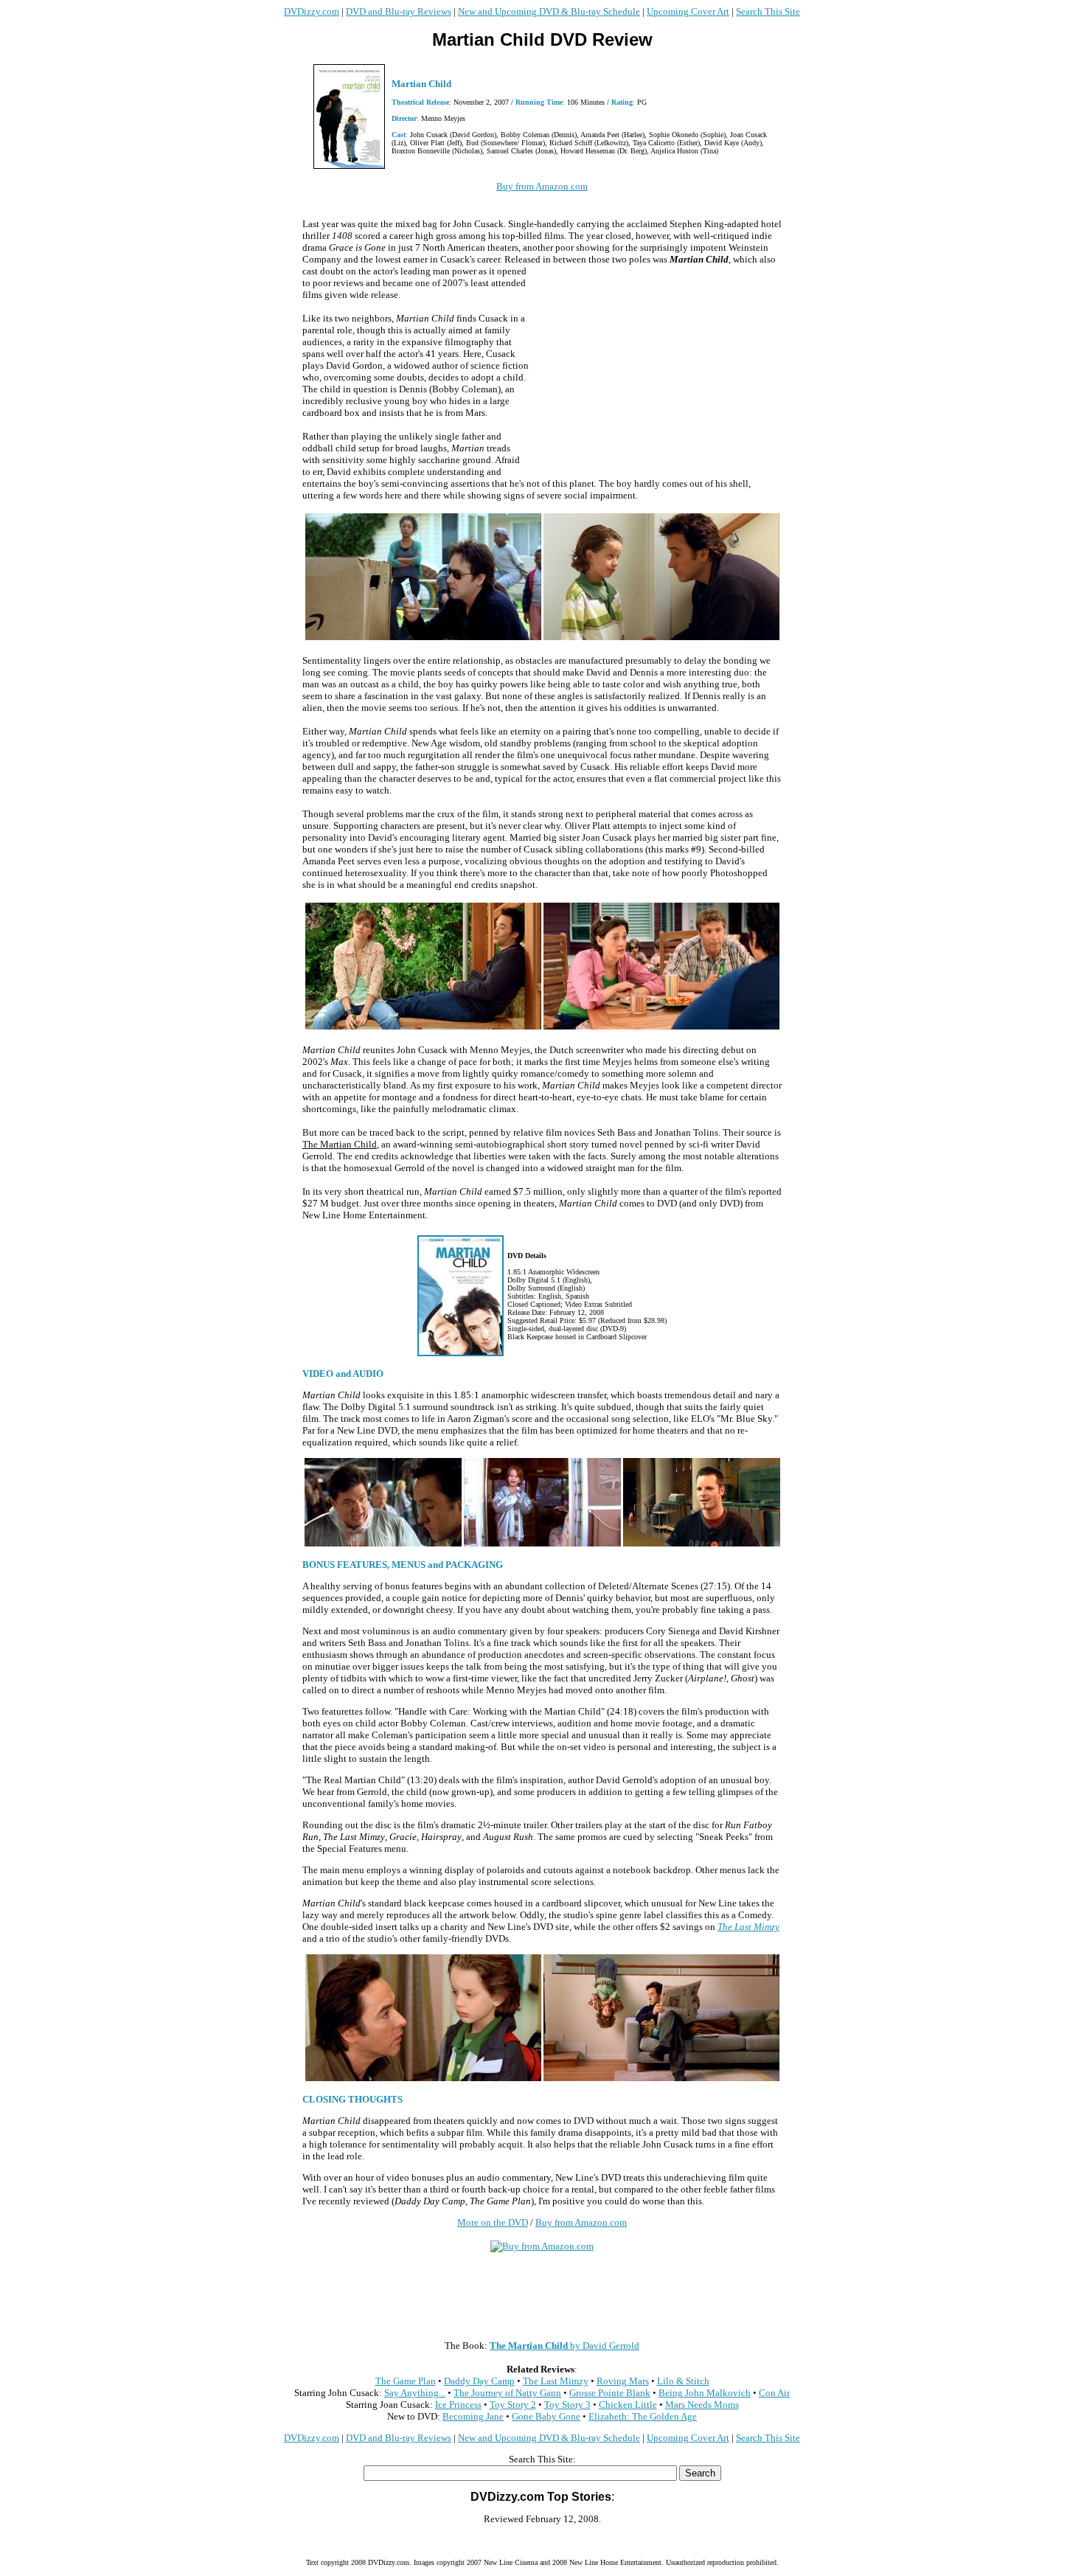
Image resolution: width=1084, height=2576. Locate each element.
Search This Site (768, 11)
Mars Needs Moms (702, 2405)
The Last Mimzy (748, 1927)
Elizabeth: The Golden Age (643, 2416)
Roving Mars (623, 2381)
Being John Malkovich (705, 2393)
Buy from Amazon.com (542, 186)
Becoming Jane (473, 2416)
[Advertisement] (656, 371)
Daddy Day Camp (479, 2381)
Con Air (774, 2393)
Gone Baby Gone (546, 2416)
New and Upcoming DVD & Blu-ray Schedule (549, 11)
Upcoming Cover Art (688, 11)
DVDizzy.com (312, 11)
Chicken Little (628, 2405)
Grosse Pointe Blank (610, 2393)
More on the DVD (493, 2222)
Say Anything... (415, 2393)
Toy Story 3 (567, 2405)
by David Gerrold (564, 2346)
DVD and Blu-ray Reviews (399, 11)
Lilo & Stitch (683, 2381)
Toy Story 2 (513, 2405)
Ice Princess (458, 2405)
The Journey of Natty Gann (507, 2393)
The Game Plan (406, 2381)
